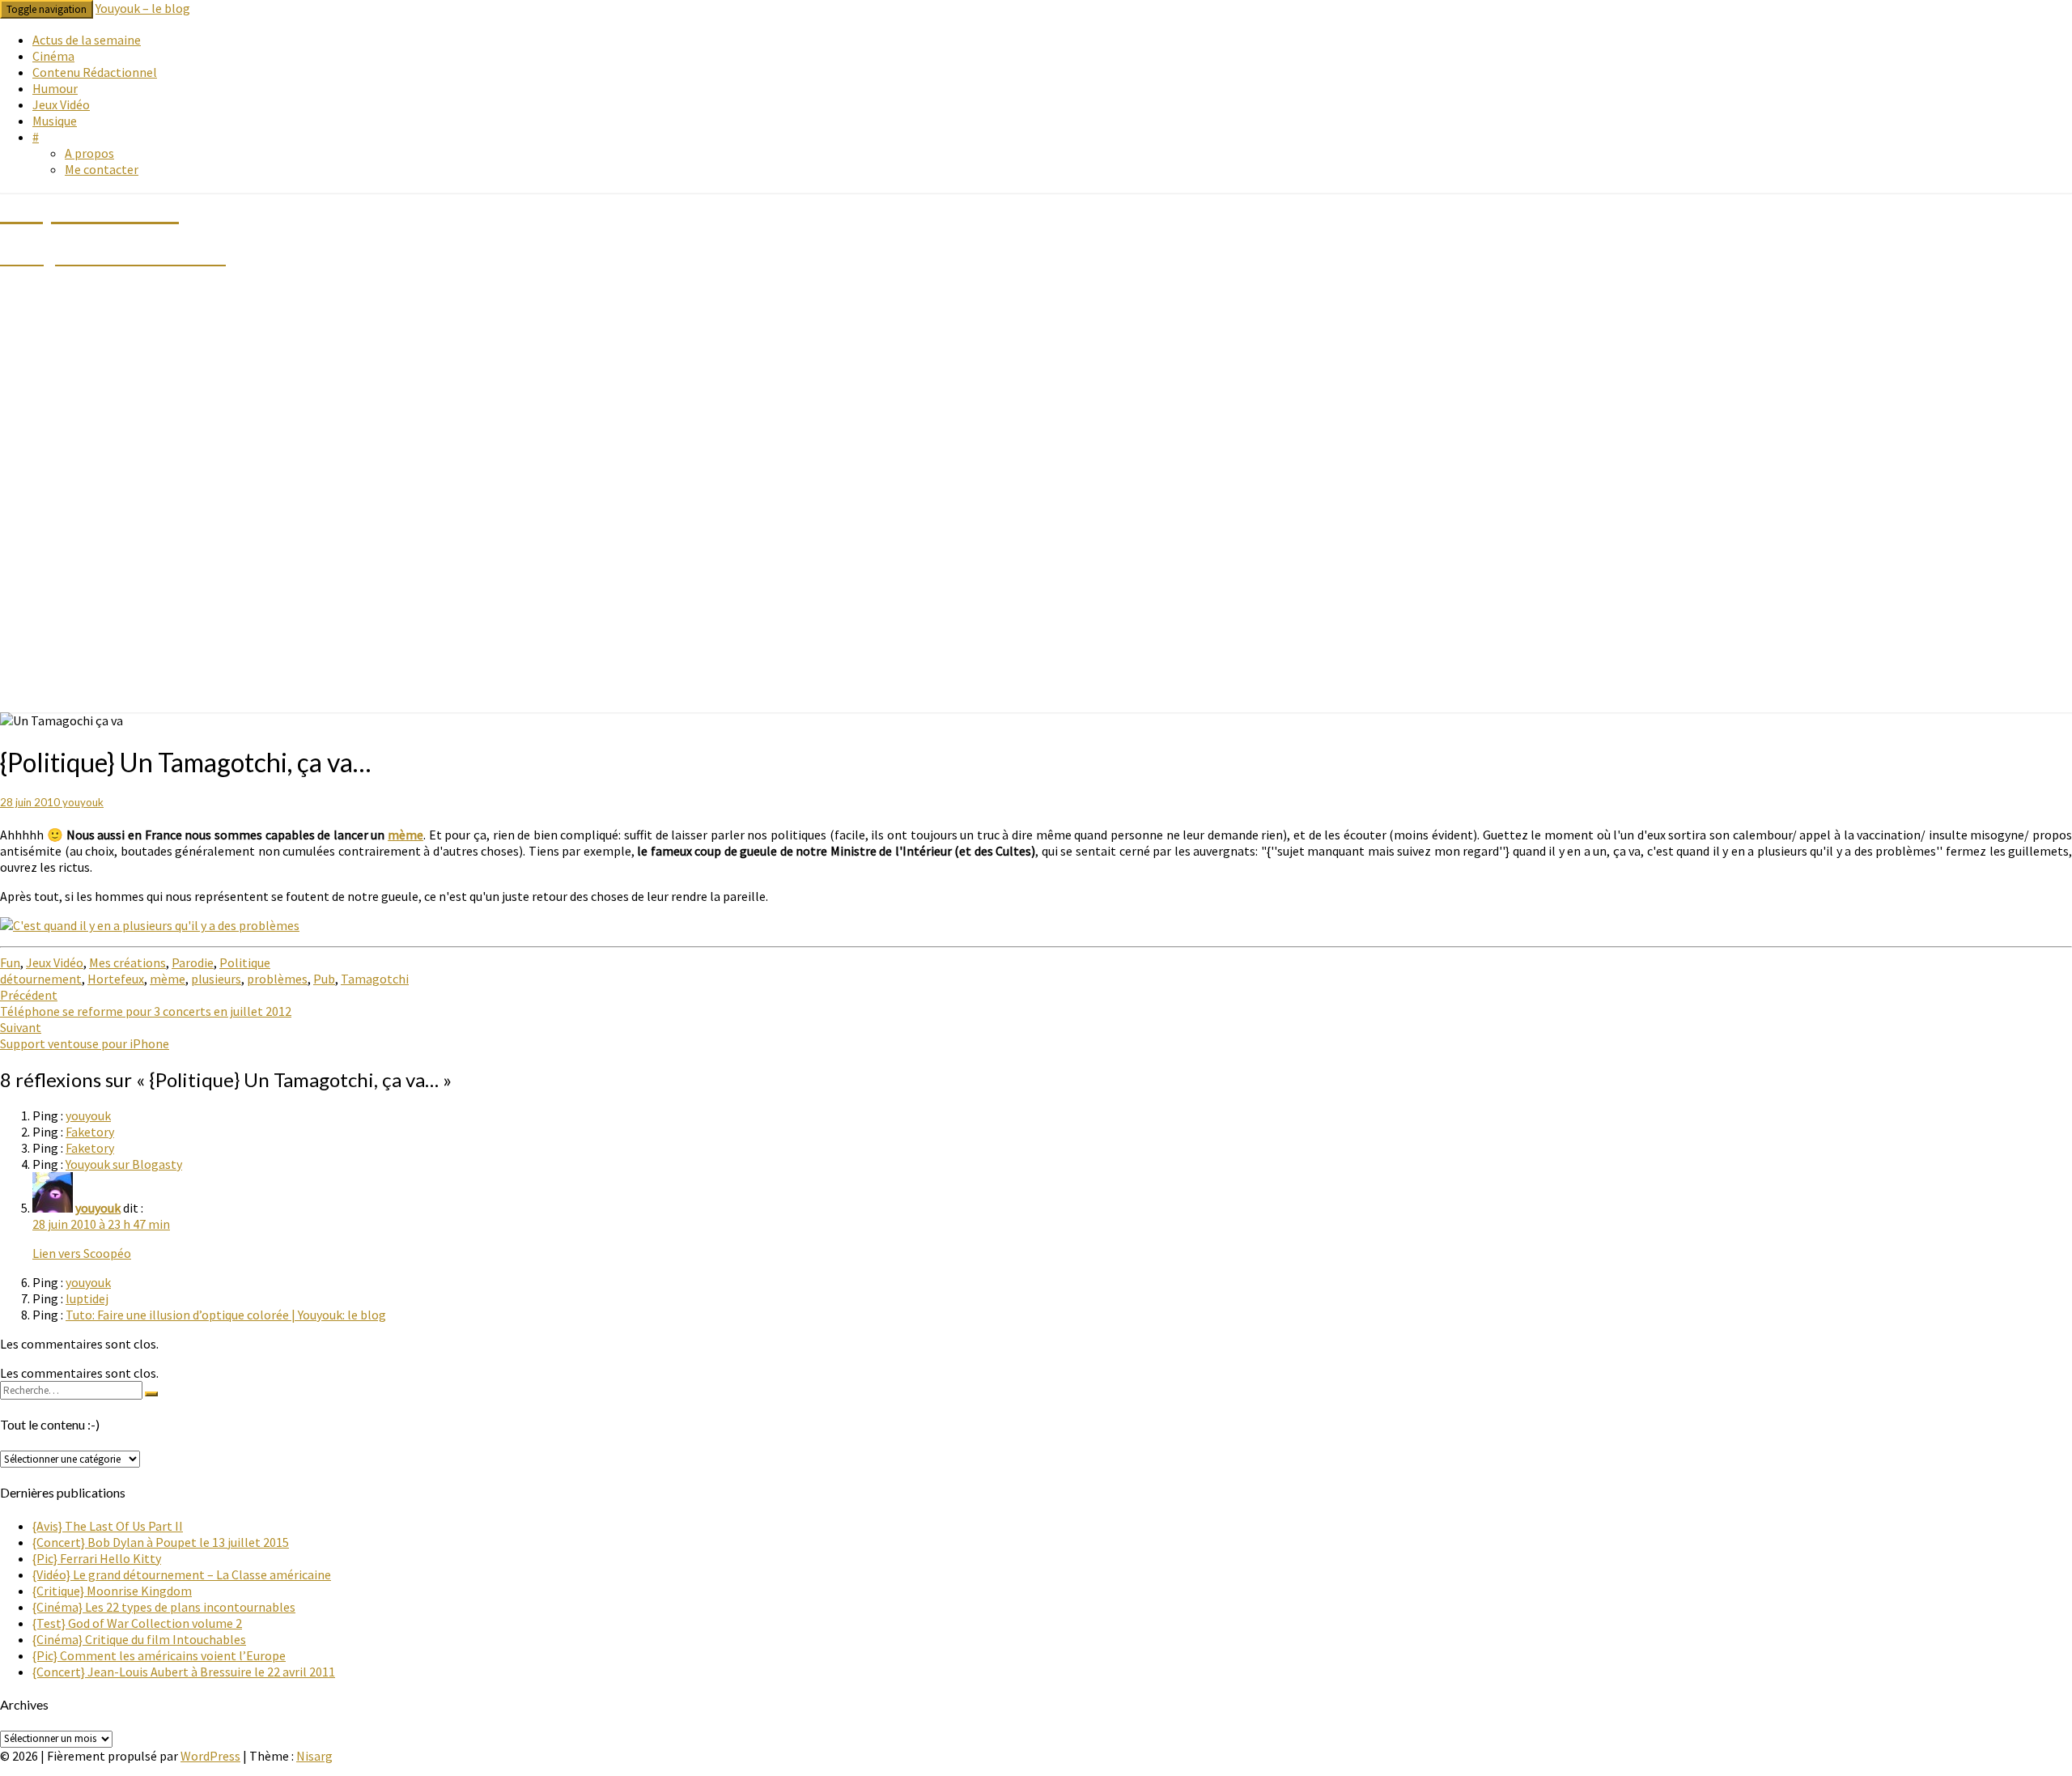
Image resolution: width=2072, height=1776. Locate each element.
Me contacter (102, 169)
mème (405, 835)
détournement (41, 979)
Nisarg (314, 1756)
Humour (55, 88)
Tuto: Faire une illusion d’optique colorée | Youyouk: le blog (226, 1315)
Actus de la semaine (87, 40)
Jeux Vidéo (61, 104)
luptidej (87, 1298)
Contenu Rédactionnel (95, 72)
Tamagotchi (375, 979)
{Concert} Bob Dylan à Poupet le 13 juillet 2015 (161, 1542)
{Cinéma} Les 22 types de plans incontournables (164, 1607)
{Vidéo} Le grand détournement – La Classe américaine (182, 1574)
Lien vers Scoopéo (82, 1253)
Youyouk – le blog (143, 8)
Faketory (90, 1132)
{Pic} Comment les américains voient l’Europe (159, 1655)
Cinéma (53, 56)
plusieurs (216, 979)
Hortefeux (116, 979)
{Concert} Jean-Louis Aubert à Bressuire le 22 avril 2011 (184, 1672)
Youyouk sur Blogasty (124, 1164)
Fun (10, 962)
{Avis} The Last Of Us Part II (108, 1526)
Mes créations (127, 962)
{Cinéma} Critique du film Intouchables (139, 1639)
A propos (89, 153)
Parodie (193, 962)
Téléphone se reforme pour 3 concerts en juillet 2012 (146, 1003)
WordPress (210, 1756)
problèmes (277, 979)
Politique (245, 962)
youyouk (83, 802)
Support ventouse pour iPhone (85, 1035)
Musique (55, 121)
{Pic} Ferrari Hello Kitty (97, 1558)
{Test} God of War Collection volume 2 (137, 1623)
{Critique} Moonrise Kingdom (112, 1591)
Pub (324, 979)
